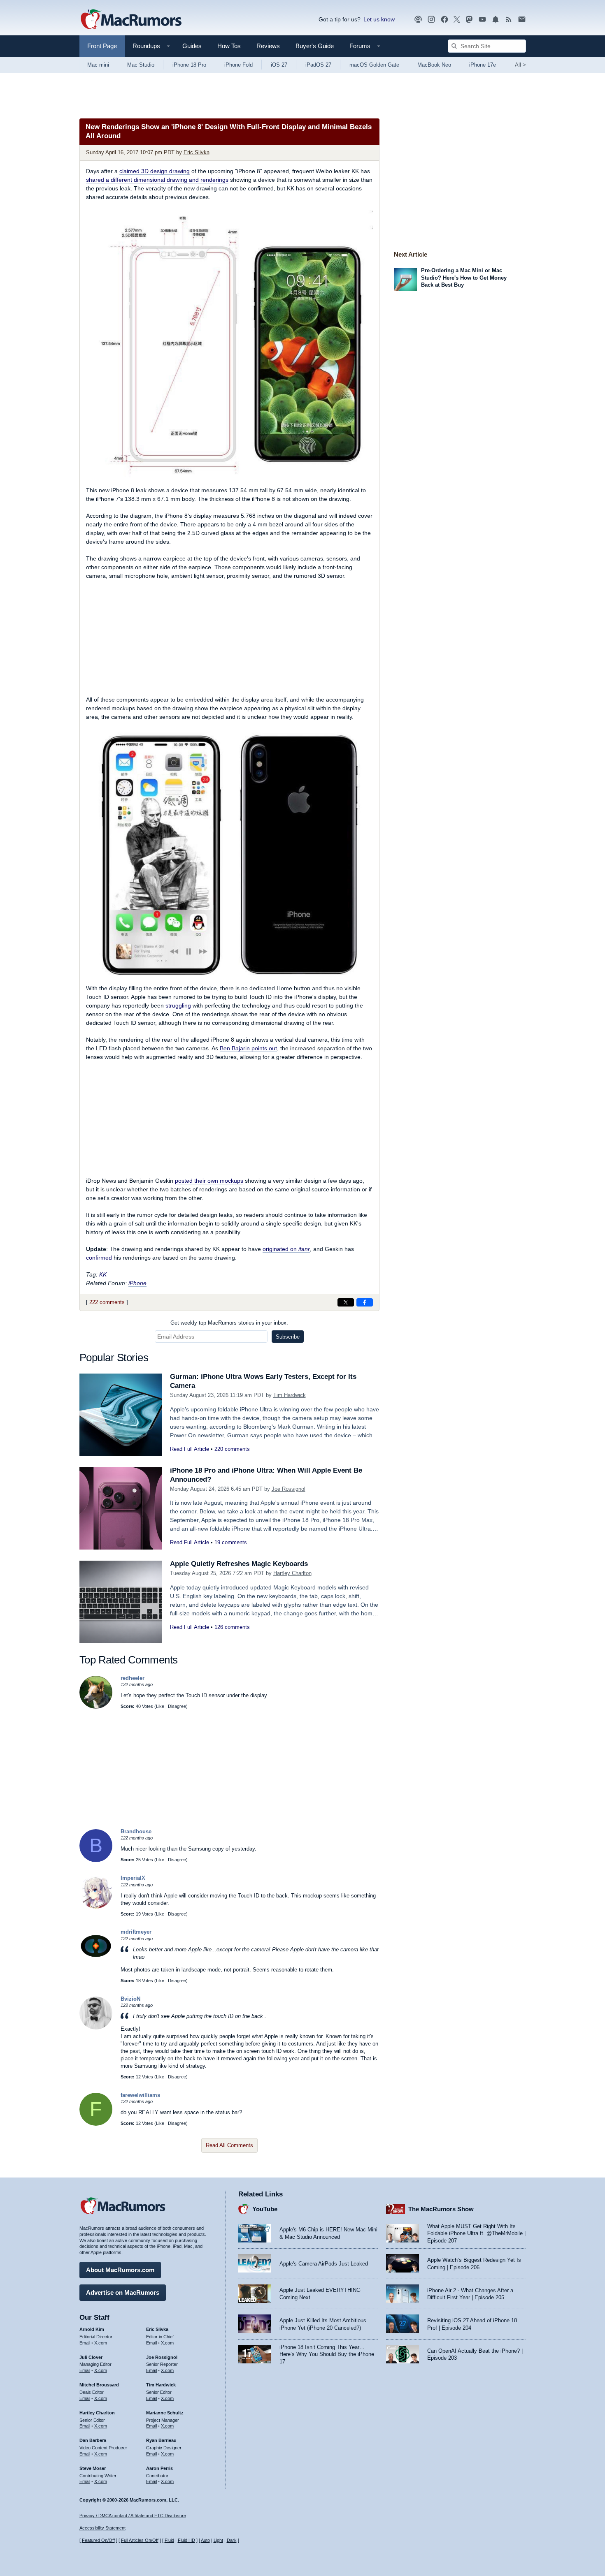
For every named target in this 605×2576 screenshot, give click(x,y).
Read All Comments (229, 2145)
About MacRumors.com (120, 2270)
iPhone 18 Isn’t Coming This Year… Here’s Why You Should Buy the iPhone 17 (327, 2354)
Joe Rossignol (289, 1489)
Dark (232, 2540)
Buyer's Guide (315, 46)
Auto (205, 2540)
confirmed (99, 1258)
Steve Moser (93, 2468)
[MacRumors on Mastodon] (469, 20)
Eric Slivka (197, 152)
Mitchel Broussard (99, 2385)
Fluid (169, 2540)
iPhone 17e (483, 65)
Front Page (102, 46)
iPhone (137, 1283)
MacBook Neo (434, 65)
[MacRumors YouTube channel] (482, 20)
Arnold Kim (92, 2329)
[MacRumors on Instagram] (431, 20)
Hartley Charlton (292, 1573)
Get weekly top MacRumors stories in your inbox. (229, 1323)
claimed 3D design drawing (155, 171)
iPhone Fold (239, 65)
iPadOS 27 (318, 65)
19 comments (231, 1542)
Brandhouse (136, 1831)
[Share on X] (346, 1302)
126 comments (232, 1627)
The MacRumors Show (441, 2209)
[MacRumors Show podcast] (418, 20)
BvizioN (130, 1999)
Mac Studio (141, 65)
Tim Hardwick (290, 1395)
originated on (286, 1249)
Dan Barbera (93, 2440)
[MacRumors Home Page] (131, 20)
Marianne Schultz (165, 2413)
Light (218, 2540)
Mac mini (98, 65)
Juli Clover (91, 2357)
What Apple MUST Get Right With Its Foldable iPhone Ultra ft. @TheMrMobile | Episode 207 (476, 2233)
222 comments (107, 1302)
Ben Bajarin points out (248, 1048)
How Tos (229, 46)
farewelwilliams (140, 2095)
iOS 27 (279, 65)
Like (160, 1706)
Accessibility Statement (102, 2528)
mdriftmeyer (136, 1932)
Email (85, 2343)
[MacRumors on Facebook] (444, 20)
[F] (96, 2124)
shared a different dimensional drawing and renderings (157, 180)
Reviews (268, 46)
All (520, 65)
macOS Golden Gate (374, 65)
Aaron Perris (159, 2468)
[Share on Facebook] (365, 1302)
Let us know (379, 19)
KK (103, 1274)
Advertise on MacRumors (123, 2292)
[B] (96, 1860)
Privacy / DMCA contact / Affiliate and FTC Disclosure (133, 2516)
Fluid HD (186, 2540)
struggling (178, 1005)
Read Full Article (190, 1449)
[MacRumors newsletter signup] (522, 20)
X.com (101, 2343)
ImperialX (133, 1878)
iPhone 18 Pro (189, 65)
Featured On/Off (98, 2540)
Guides (192, 46)
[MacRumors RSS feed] (509, 20)
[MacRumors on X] (457, 20)
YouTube (265, 2209)
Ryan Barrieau (161, 2440)
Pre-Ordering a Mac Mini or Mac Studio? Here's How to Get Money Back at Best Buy (464, 278)
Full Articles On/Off (140, 2540)
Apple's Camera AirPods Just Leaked (324, 2264)
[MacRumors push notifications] (496, 20)
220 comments (232, 1449)
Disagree (177, 1706)
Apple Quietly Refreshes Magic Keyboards (239, 1564)
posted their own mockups (209, 1181)
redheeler (133, 1678)
